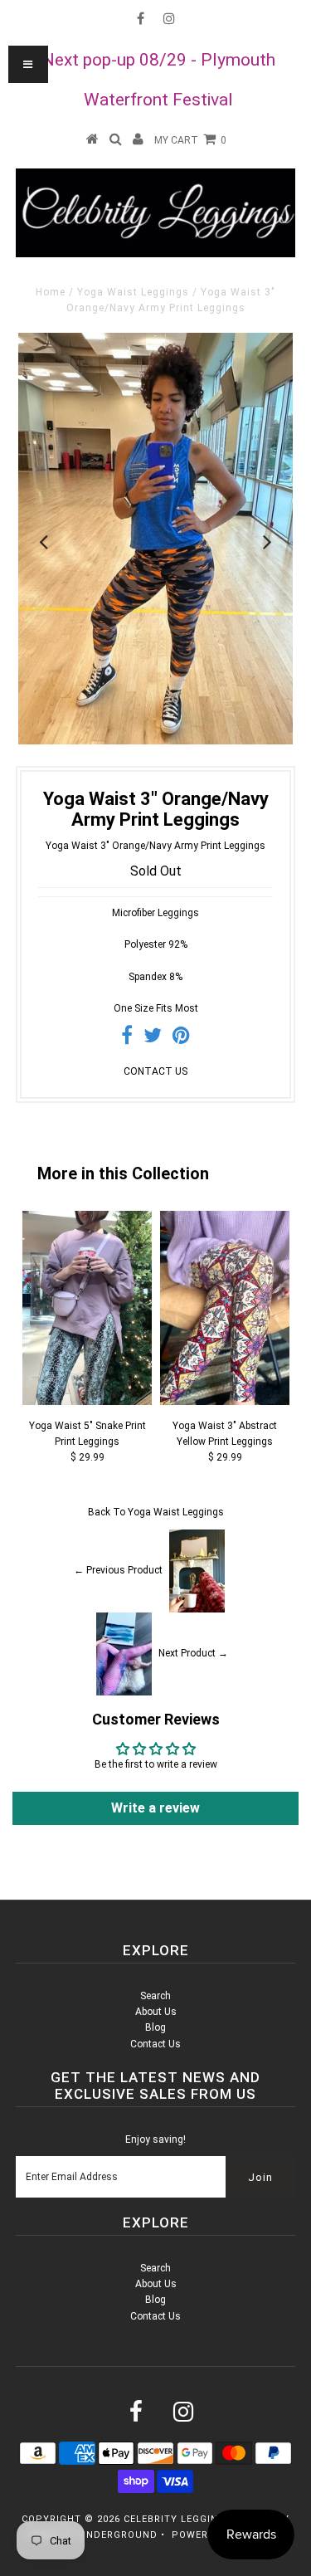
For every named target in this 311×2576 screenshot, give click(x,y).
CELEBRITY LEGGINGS (178, 2519)
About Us (156, 2012)
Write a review (155, 1808)
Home (51, 292)
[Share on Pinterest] (181, 1039)
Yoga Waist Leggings (133, 292)
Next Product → (193, 1653)
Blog (155, 2027)
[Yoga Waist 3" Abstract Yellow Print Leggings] (225, 1402)
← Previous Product (118, 1570)
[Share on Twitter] (153, 1039)
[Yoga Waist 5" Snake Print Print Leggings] (87, 1402)
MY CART (190, 140)
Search (155, 1996)
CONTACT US (155, 1071)
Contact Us (155, 2044)
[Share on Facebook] (127, 1039)
